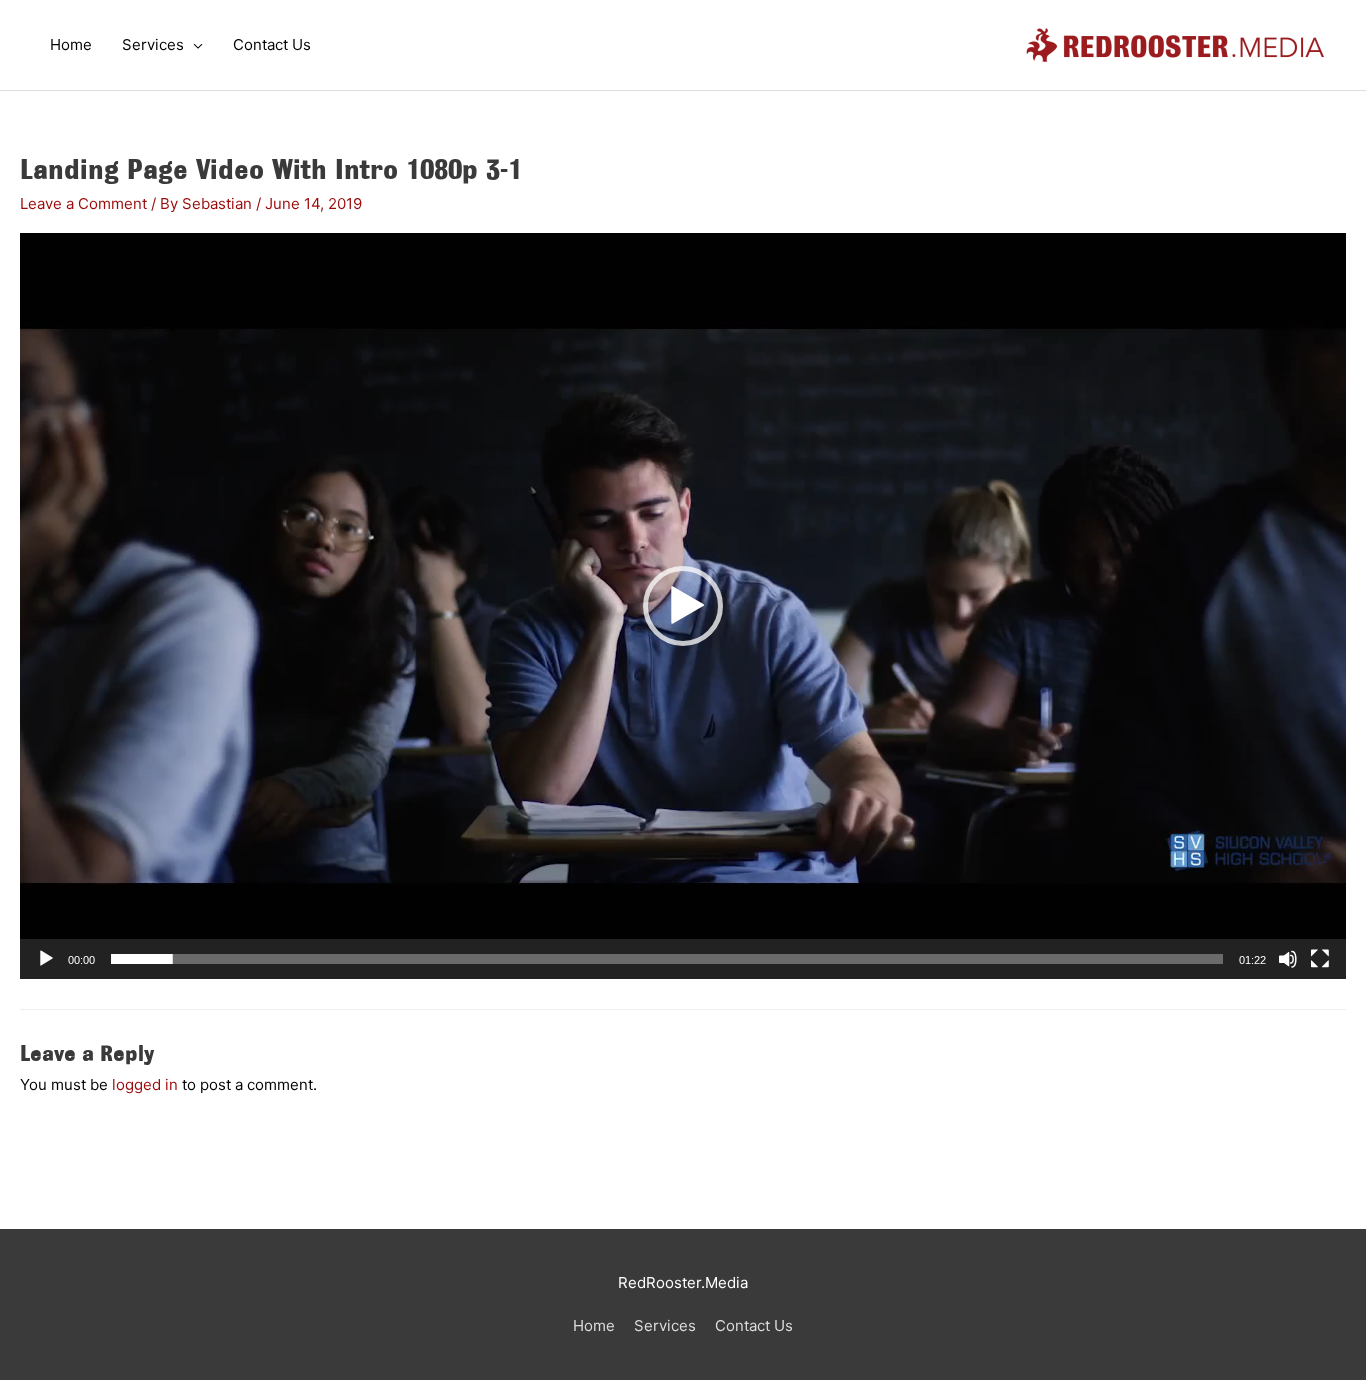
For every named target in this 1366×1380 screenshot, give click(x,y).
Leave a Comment (83, 203)
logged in (145, 1084)
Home (594, 1325)
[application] (683, 606)
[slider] (667, 959)
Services (665, 1325)
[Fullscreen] (1320, 959)
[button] (683, 606)
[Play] (46, 959)
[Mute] (1288, 959)
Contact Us (754, 1325)
